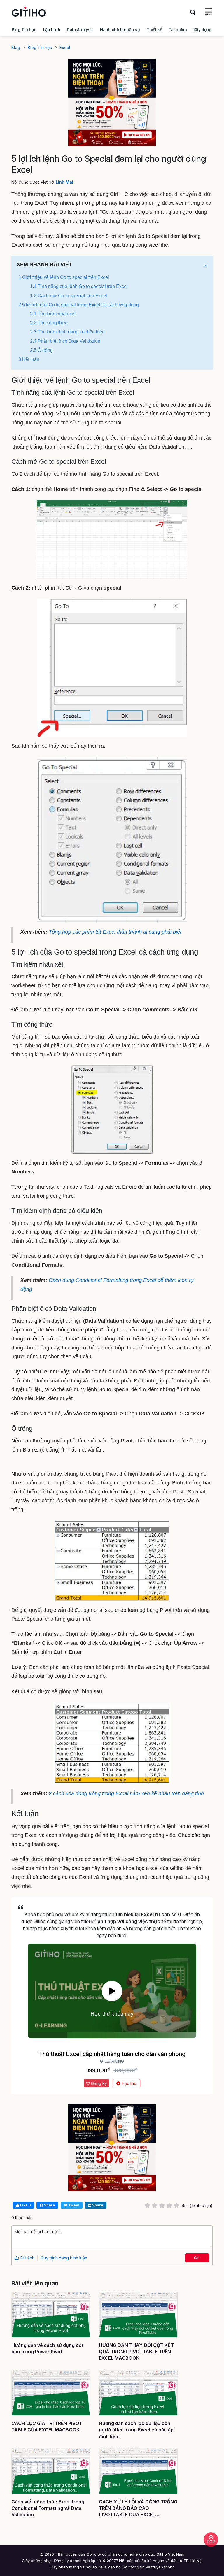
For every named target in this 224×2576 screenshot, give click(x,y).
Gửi (197, 2258)
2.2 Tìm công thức (49, 323)
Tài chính (178, 30)
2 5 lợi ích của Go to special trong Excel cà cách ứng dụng (79, 305)
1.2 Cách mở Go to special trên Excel (69, 296)
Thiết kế (154, 30)
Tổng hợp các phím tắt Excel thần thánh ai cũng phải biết (115, 932)
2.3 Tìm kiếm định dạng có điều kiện (67, 332)
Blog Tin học (24, 30)
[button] (206, 266)
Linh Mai (64, 182)
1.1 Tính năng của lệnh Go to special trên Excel (79, 286)
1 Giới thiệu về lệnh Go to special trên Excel (64, 277)
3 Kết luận (29, 359)
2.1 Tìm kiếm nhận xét (53, 314)
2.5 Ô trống (41, 350)
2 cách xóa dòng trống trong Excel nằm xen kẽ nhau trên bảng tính (126, 1793)
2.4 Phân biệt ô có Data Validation (65, 341)
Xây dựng (202, 30)
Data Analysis (80, 30)
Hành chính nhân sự (120, 30)
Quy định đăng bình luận (64, 2258)
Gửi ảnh (27, 2258)
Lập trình (52, 30)
